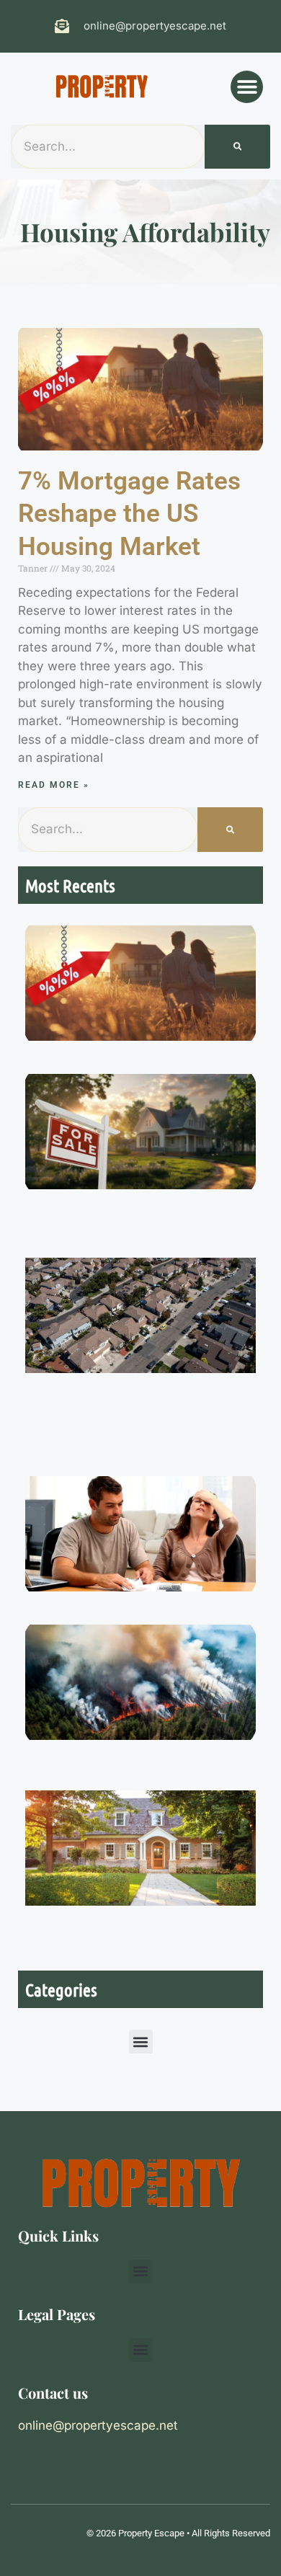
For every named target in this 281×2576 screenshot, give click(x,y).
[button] (247, 87)
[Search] (237, 147)
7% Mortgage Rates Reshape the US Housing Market (129, 514)
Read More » (54, 785)
